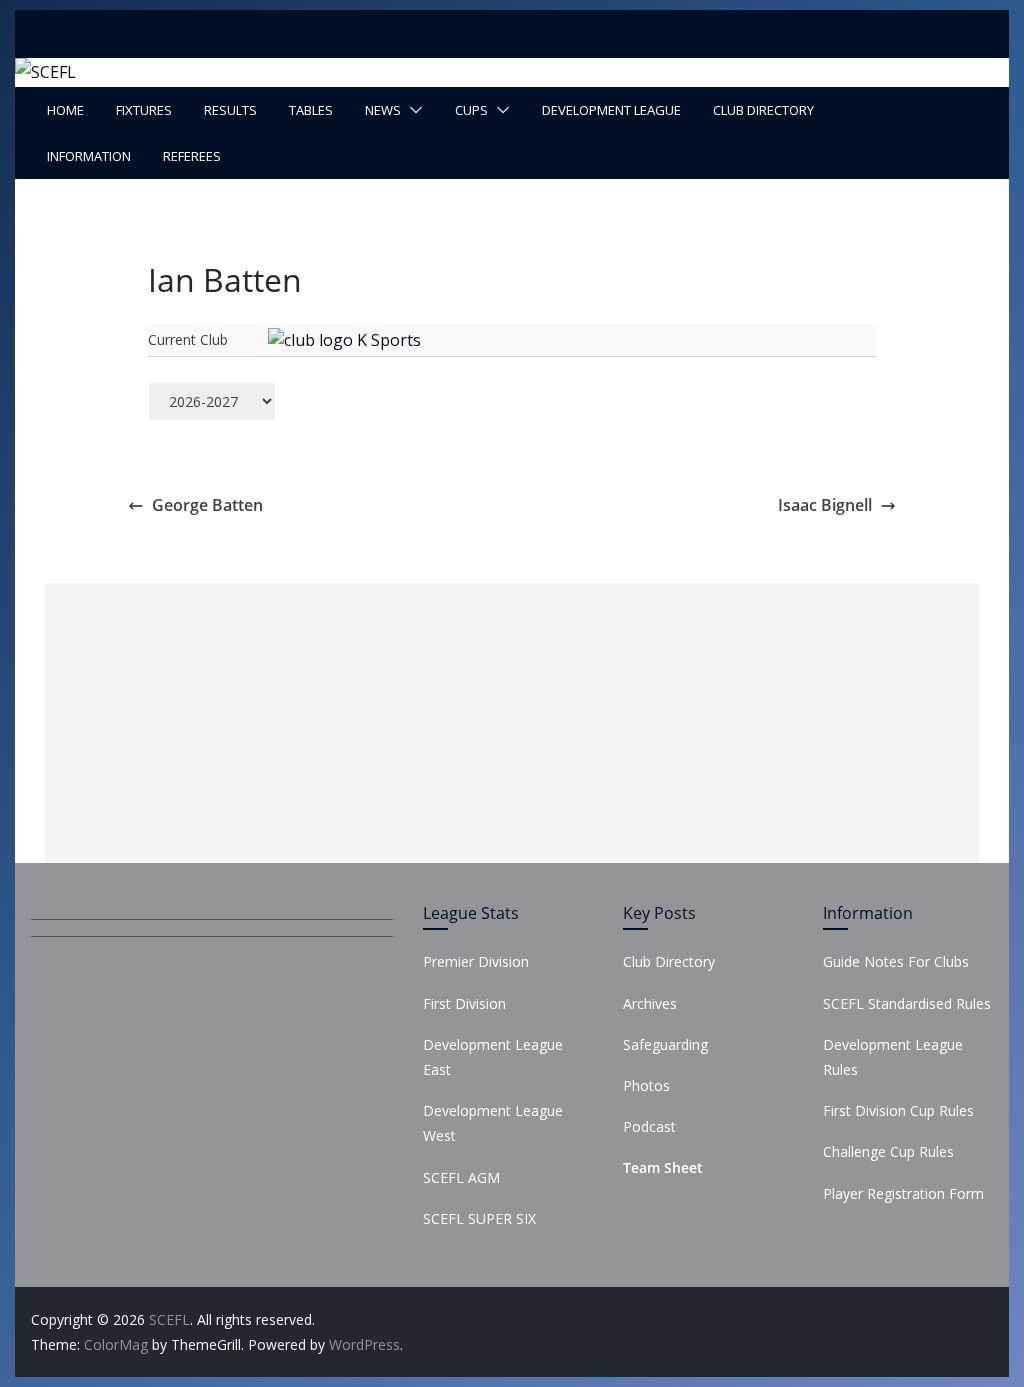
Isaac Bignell (825, 505)
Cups (471, 110)
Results (230, 110)
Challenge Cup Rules (888, 1151)
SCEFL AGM (461, 1177)
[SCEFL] (45, 72)
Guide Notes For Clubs (896, 961)
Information (89, 156)
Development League (611, 110)
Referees (192, 156)
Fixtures (144, 110)
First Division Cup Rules (898, 1110)
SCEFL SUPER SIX (479, 1218)
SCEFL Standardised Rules (907, 1003)
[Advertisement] (512, 723)
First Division (464, 1003)
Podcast (649, 1126)
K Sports (389, 340)
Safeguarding (665, 1044)
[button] (412, 110)
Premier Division (476, 961)
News (383, 110)
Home (65, 110)
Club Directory (763, 110)
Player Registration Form (903, 1193)
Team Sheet (663, 1167)
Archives (650, 1003)
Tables (311, 110)
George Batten (207, 505)
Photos (646, 1085)
